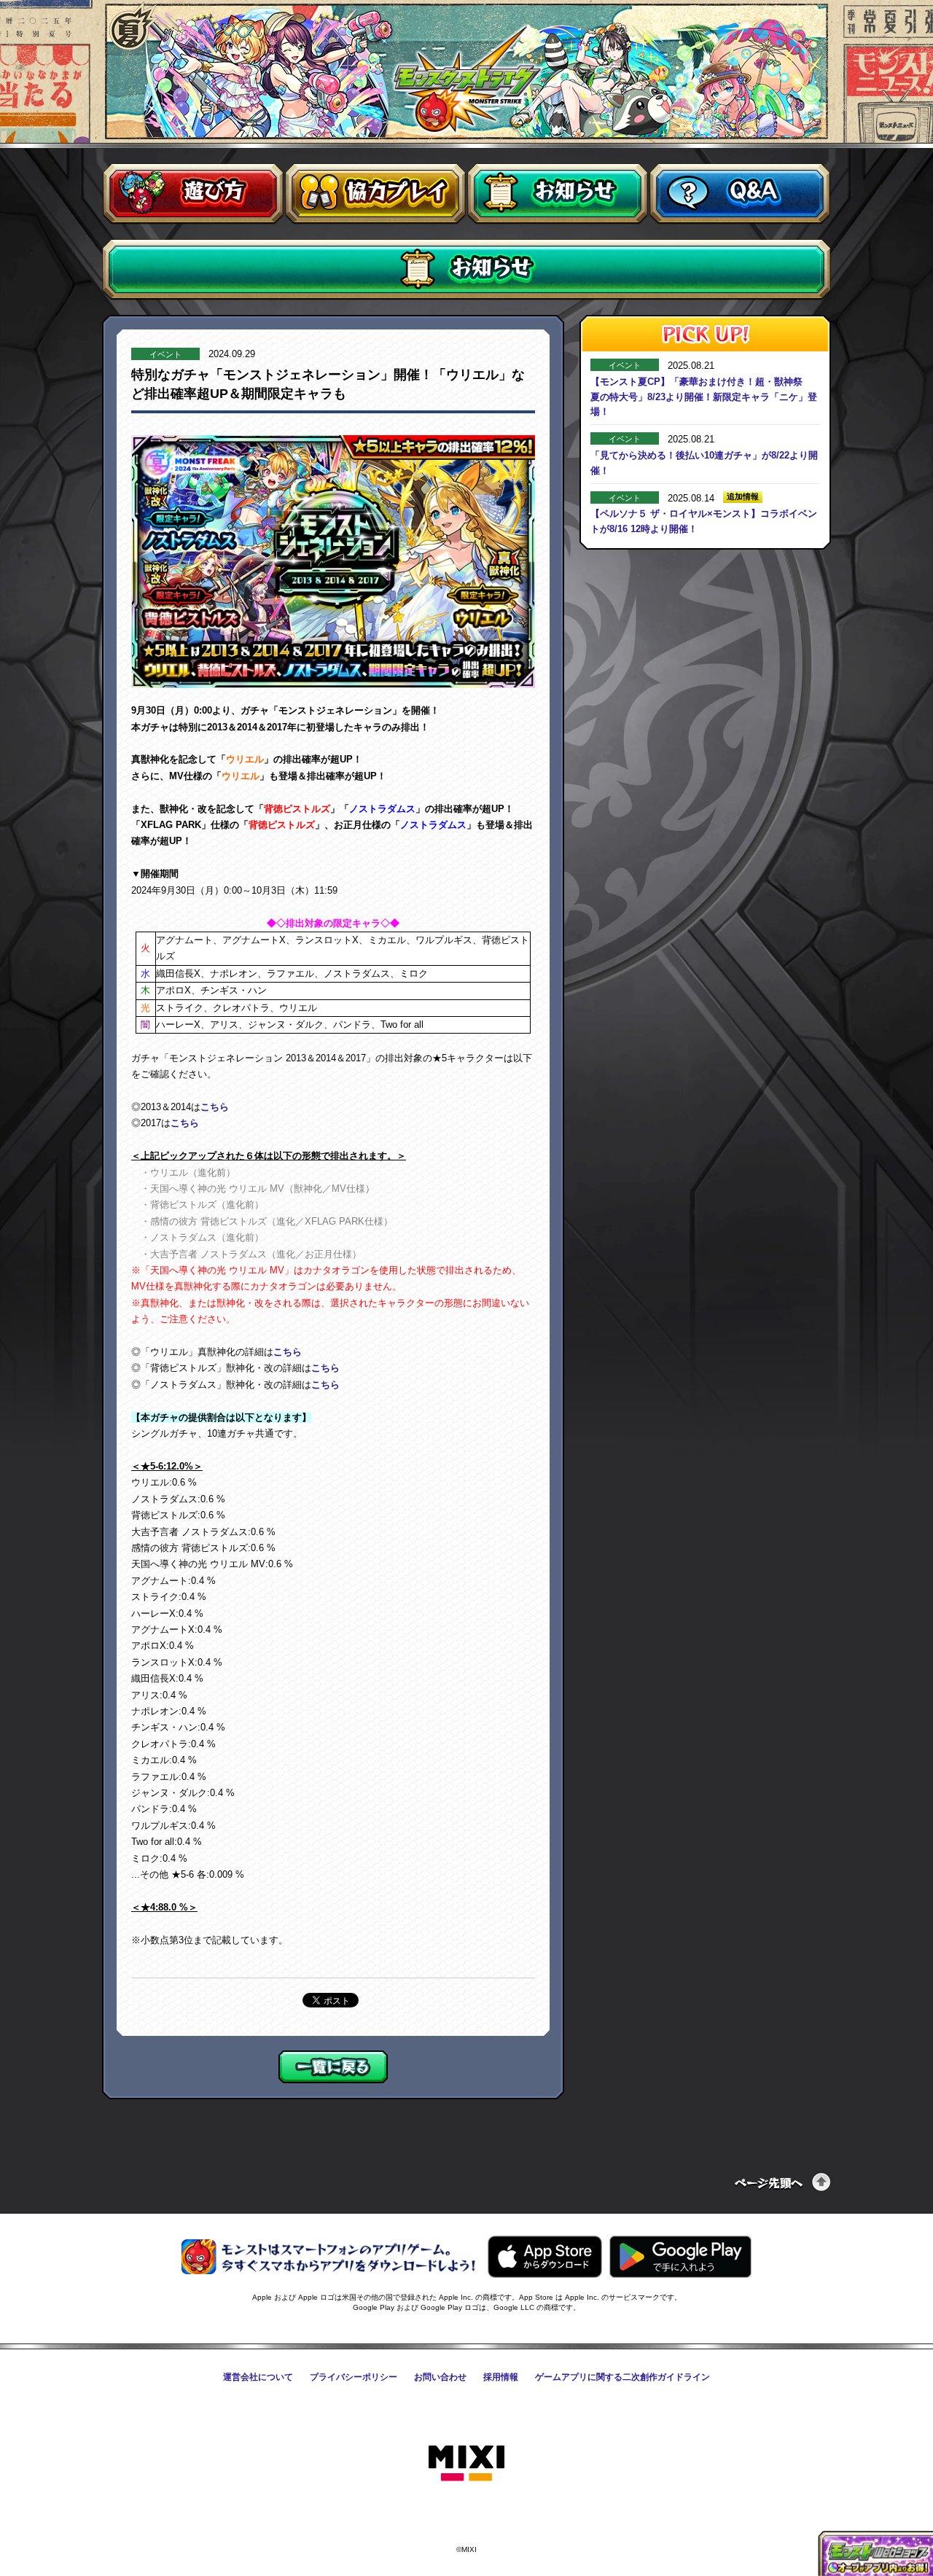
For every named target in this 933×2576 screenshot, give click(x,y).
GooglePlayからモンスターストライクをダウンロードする (680, 2257)
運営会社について (258, 2377)
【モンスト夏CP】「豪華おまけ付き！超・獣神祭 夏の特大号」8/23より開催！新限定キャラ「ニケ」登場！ (704, 397)
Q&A (740, 194)
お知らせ (558, 194)
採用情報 (501, 2377)
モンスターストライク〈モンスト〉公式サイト (467, 79)
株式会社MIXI (466, 2464)
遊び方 (193, 194)
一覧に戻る (333, 2067)
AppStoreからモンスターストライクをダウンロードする (545, 2257)
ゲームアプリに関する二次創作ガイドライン (622, 2377)
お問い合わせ (440, 2377)
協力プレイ (375, 194)
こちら (215, 1107)
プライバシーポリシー (354, 2377)
